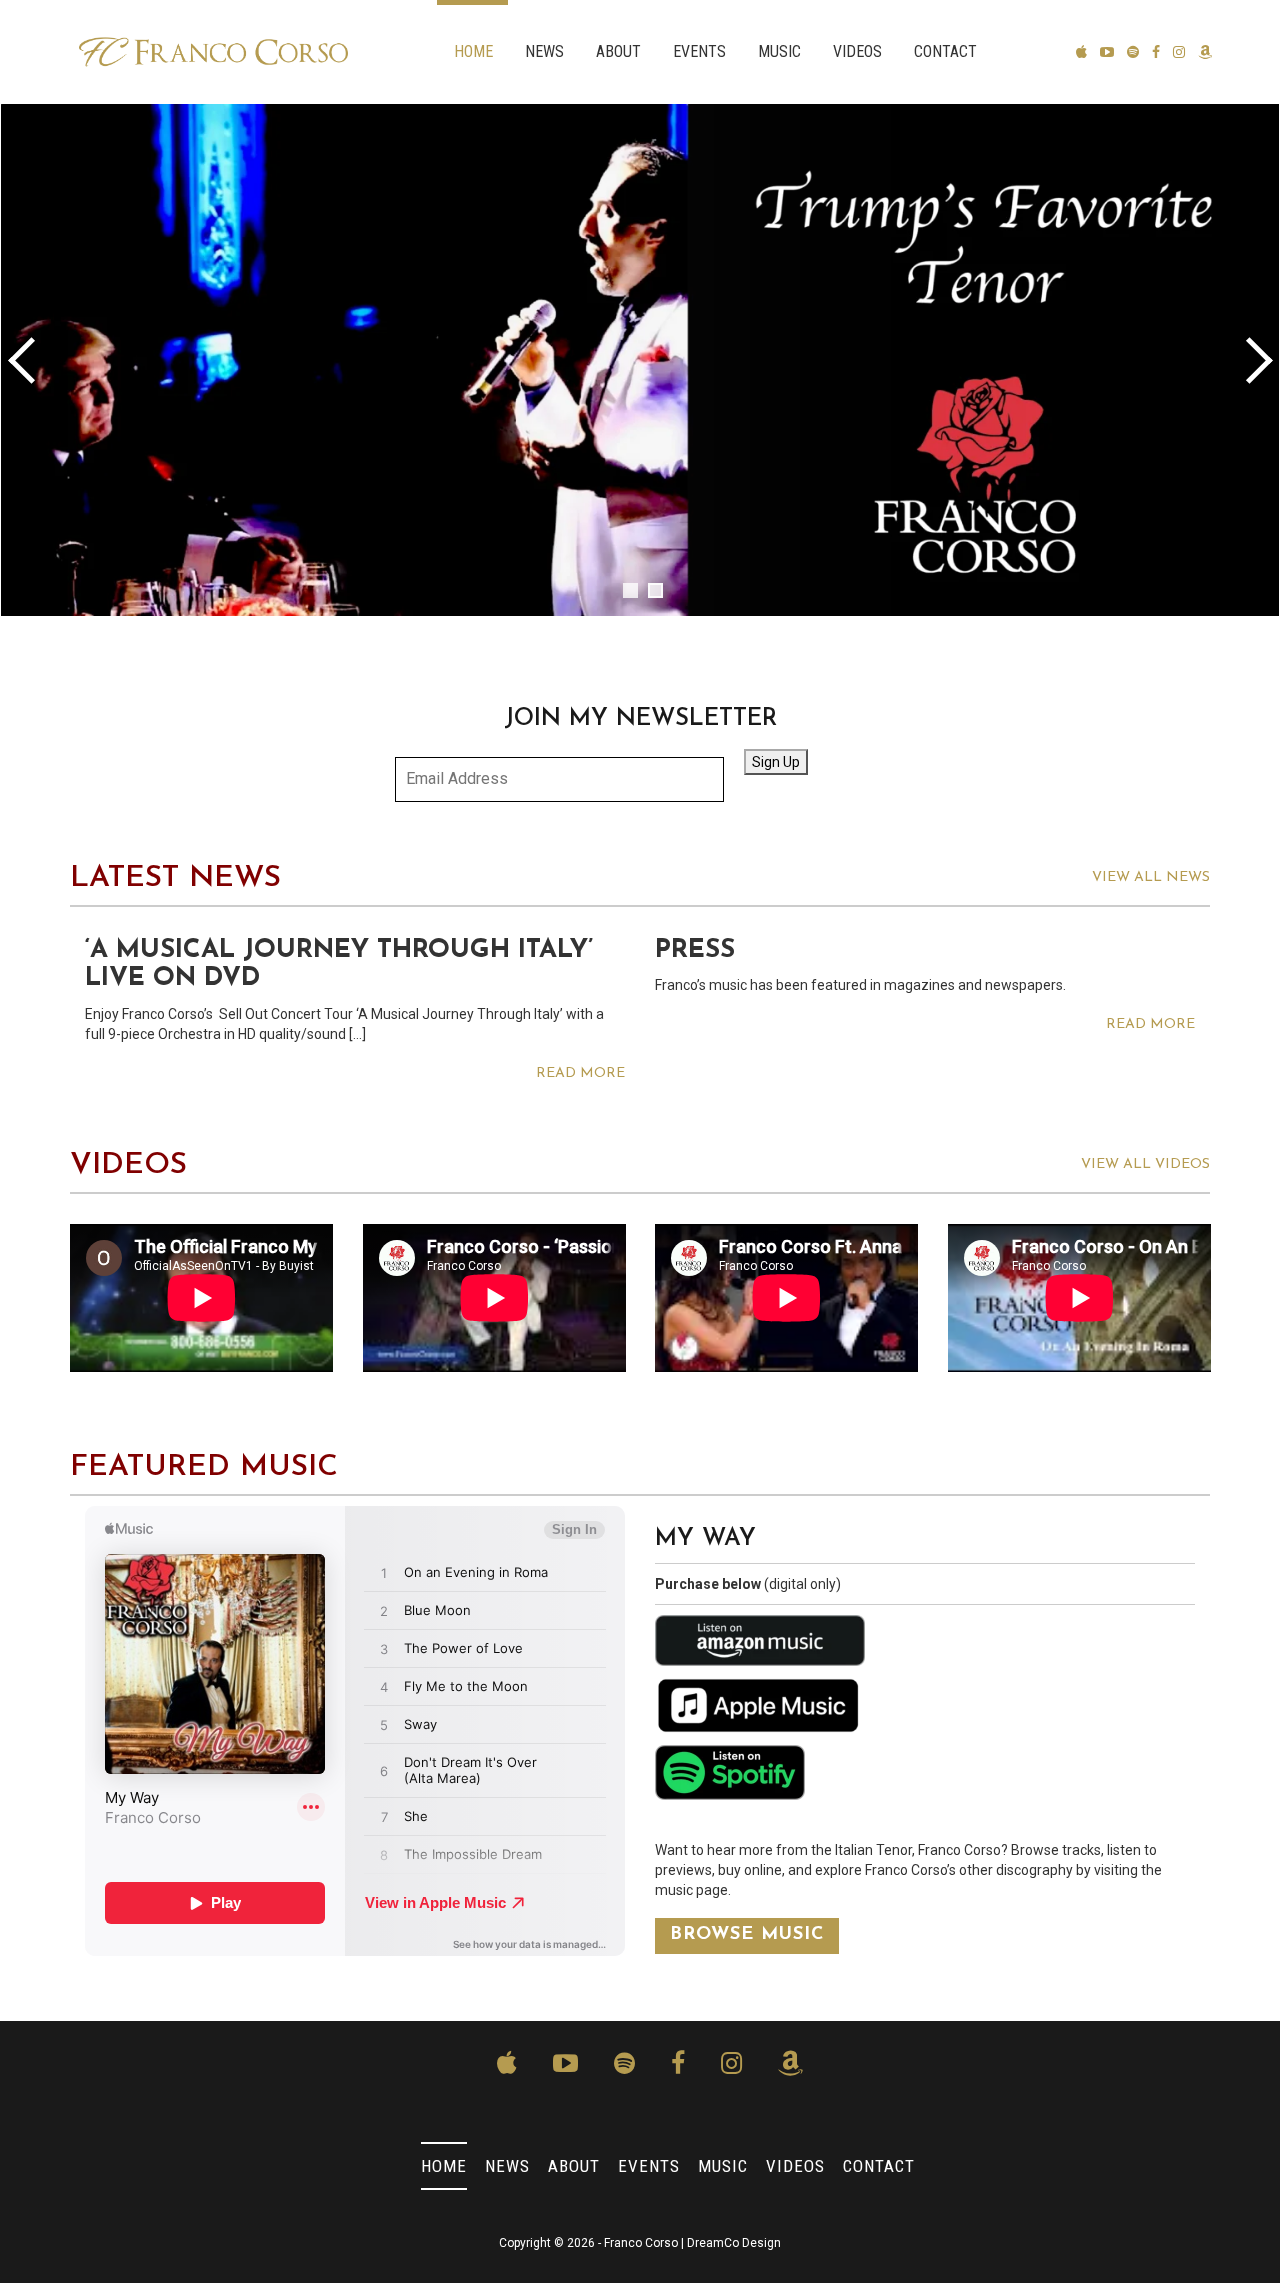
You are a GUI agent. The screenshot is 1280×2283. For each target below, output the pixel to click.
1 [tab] (630, 590)
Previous (25, 360)
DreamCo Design (734, 2243)
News (544, 51)
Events (699, 51)
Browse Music (747, 1935)
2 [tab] (655, 590)
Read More (580, 1073)
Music (779, 51)
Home (473, 51)
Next (1255, 360)
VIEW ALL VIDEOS (1145, 1164)
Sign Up (776, 762)
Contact (945, 51)
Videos (857, 51)
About (618, 51)
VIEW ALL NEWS (1151, 877)
